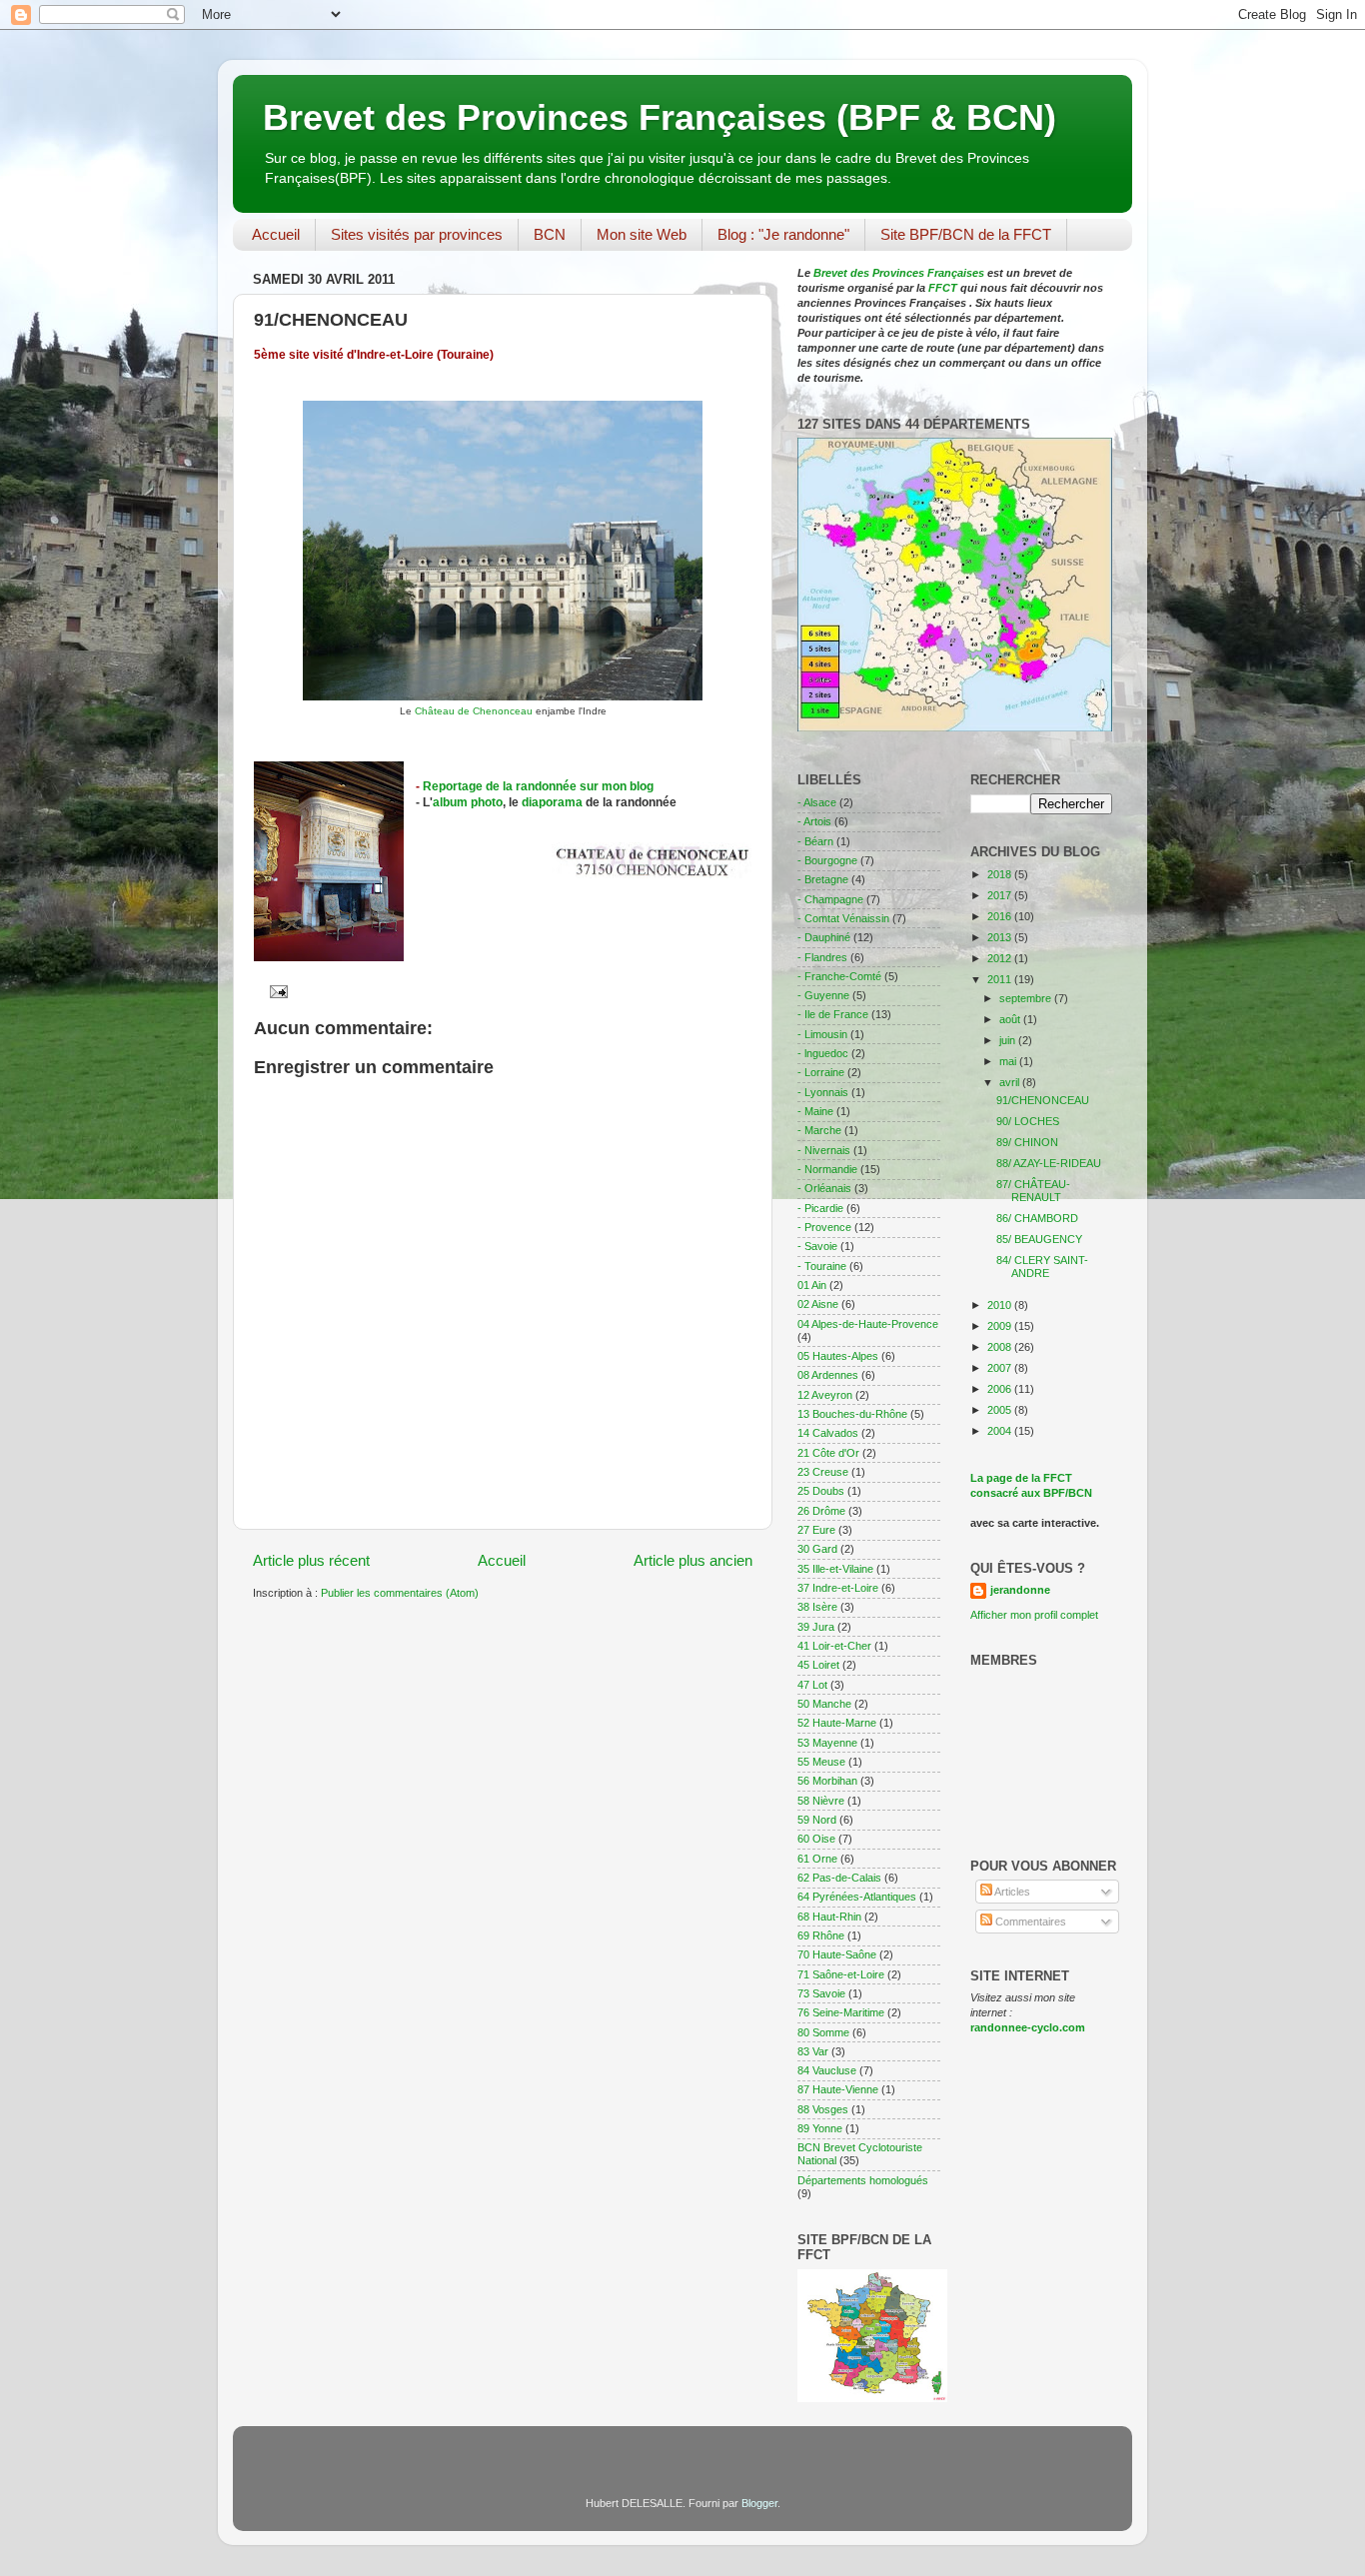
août (1011, 1019)
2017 (1001, 895)
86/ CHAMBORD (1037, 1218)
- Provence (824, 1227)
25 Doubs (821, 1491)
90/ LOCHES (1028, 1121)
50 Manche (824, 1704)
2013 (1001, 937)
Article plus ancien (693, 1560)
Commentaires (1029, 1922)
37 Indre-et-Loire (838, 1588)
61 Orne (817, 1859)
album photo (468, 802)
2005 (1001, 1410)
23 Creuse (823, 1472)
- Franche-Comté (839, 976)
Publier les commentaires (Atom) (400, 1593)
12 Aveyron (825, 1395)
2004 (1001, 1431)
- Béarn (815, 841)
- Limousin (822, 1034)
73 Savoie (821, 1993)
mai (1009, 1061)
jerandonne (1020, 1590)
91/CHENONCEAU (1043, 1100)
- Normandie (827, 1169)
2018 (1001, 874)
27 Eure (816, 1530)
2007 (1001, 1368)
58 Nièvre (821, 1801)
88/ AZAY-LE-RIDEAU (1049, 1163)
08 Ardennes (828, 1375)
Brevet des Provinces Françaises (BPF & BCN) (660, 117)
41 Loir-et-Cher (834, 1646)
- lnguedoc (823, 1053)
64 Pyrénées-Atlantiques (857, 1897)
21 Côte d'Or (828, 1453)
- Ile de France (833, 1014)
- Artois (814, 821)
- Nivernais (824, 1150)
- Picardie (820, 1208)
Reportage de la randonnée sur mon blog (538, 786)
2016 (1001, 916)
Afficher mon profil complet (1034, 1615)
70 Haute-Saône (837, 1954)
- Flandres (822, 957)
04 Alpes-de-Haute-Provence (868, 1324)
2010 (1001, 1305)
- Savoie (817, 1246)
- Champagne (830, 899)
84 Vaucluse (827, 2070)
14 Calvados (828, 1433)
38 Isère (817, 1607)
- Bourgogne (827, 860)
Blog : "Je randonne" (783, 234)
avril (1011, 1082)
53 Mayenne (827, 1743)
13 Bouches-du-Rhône (852, 1414)
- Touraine (822, 1266)
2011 (1001, 979)
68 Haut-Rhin (829, 1917)
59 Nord (817, 1820)
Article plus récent (311, 1560)
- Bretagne (823, 879)
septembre (1027, 998)
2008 (1001, 1347)
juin (1009, 1040)
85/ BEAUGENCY (1039, 1239)
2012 (1001, 958)
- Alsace (817, 802)
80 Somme (823, 2032)
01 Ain (812, 1285)
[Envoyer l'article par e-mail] (276, 991)
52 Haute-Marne (837, 1723)
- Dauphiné (824, 937)
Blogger (759, 2503)
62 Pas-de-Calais (839, 1878)
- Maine (815, 1111)
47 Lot (812, 1685)
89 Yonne (820, 2128)
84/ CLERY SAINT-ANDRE (1042, 1267)
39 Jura (816, 1627)
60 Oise (816, 1839)
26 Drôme (821, 1511)
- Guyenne (823, 995)
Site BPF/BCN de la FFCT (966, 234)
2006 (1001, 1389)
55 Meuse (821, 1762)
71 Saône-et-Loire (841, 1974)
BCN (550, 234)
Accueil (276, 234)
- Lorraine (821, 1072)
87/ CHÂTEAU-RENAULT (1033, 1191)
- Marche (819, 1130)
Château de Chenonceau (475, 711)
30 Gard (817, 1549)
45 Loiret (818, 1665)
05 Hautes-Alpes (838, 1356)
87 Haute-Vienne (838, 2089)
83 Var (813, 2051)
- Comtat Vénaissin (843, 918)
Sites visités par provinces (417, 234)
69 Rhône (821, 1935)
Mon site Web (642, 234)
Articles (1011, 1892)
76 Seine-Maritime (841, 2012)
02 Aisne (818, 1304)
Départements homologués (863, 2180)
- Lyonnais (823, 1092)
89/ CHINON (1027, 1142)
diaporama (554, 802)
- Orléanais (824, 1188)
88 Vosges (823, 2109)
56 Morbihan (827, 1781)
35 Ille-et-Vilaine (835, 1569)
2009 (1001, 1326)
